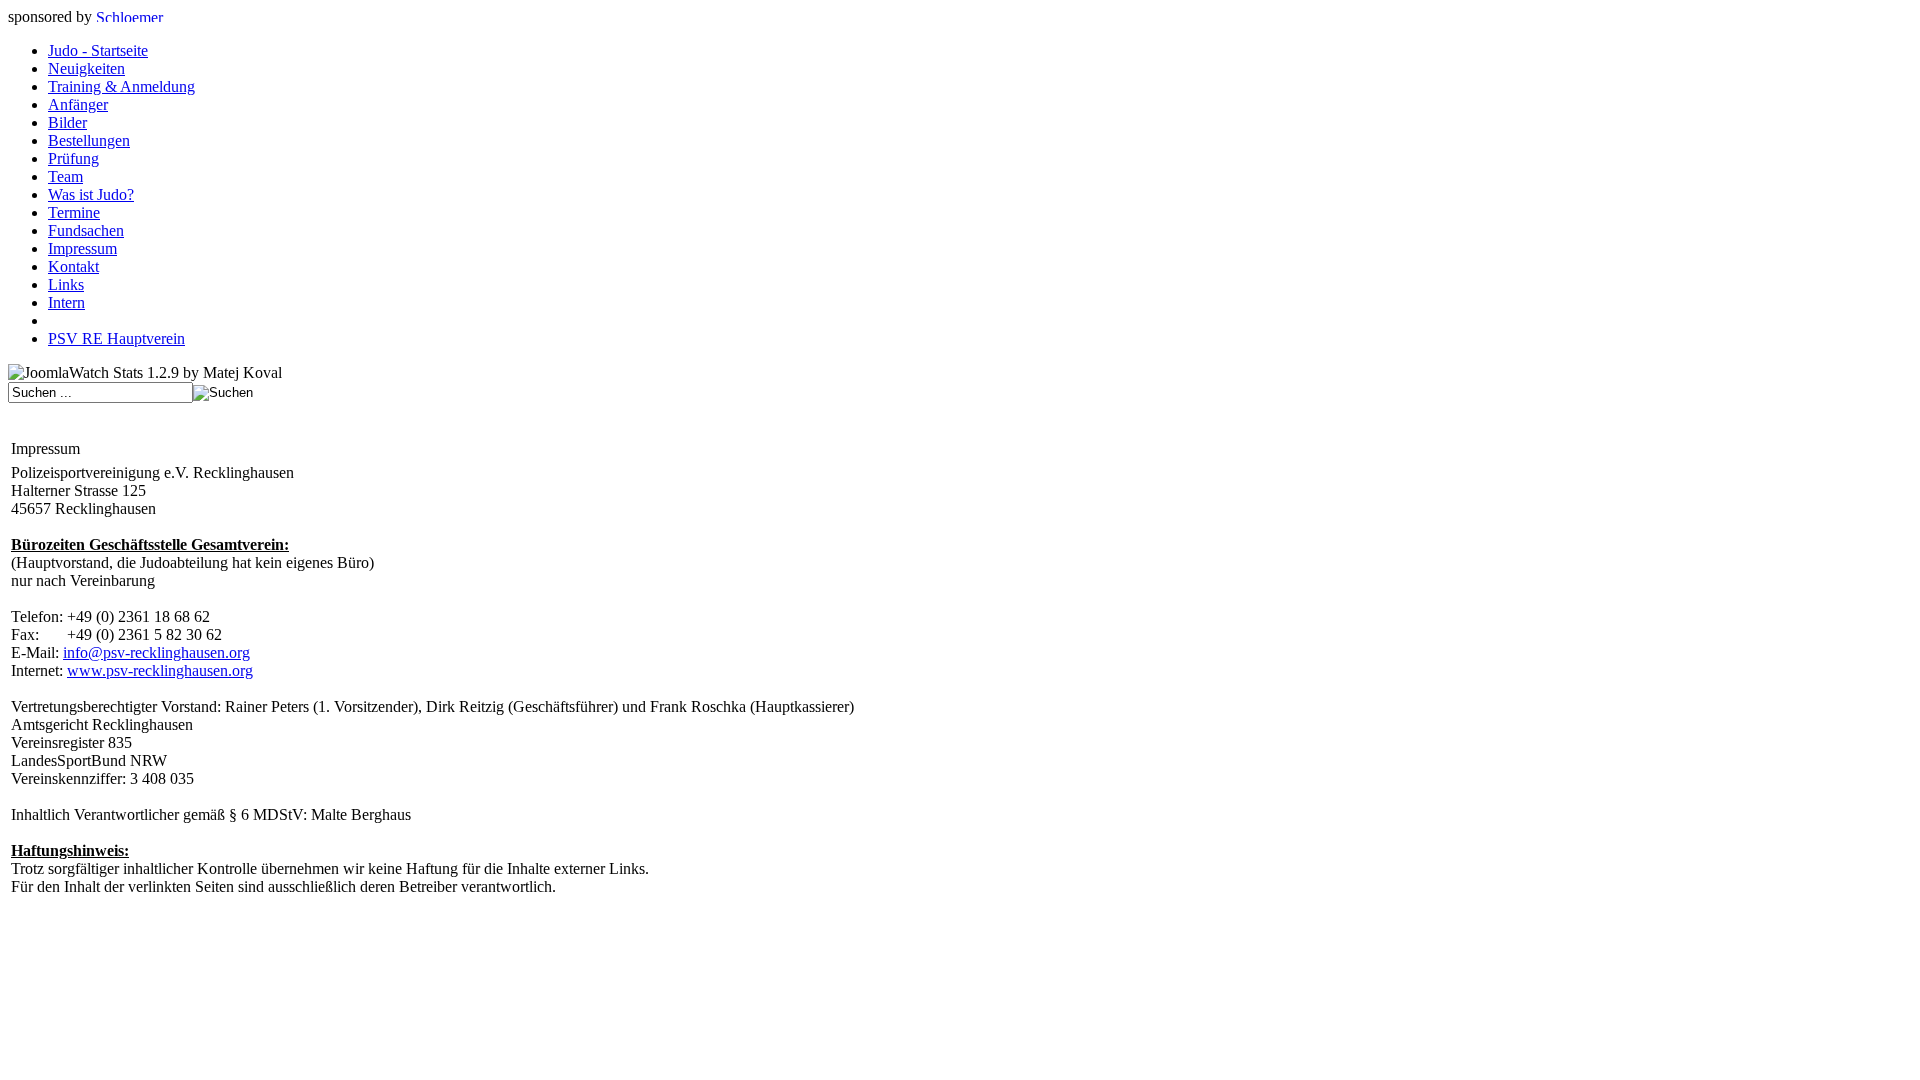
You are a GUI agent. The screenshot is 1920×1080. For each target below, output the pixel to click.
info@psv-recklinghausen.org (156, 652)
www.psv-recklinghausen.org (160, 670)
